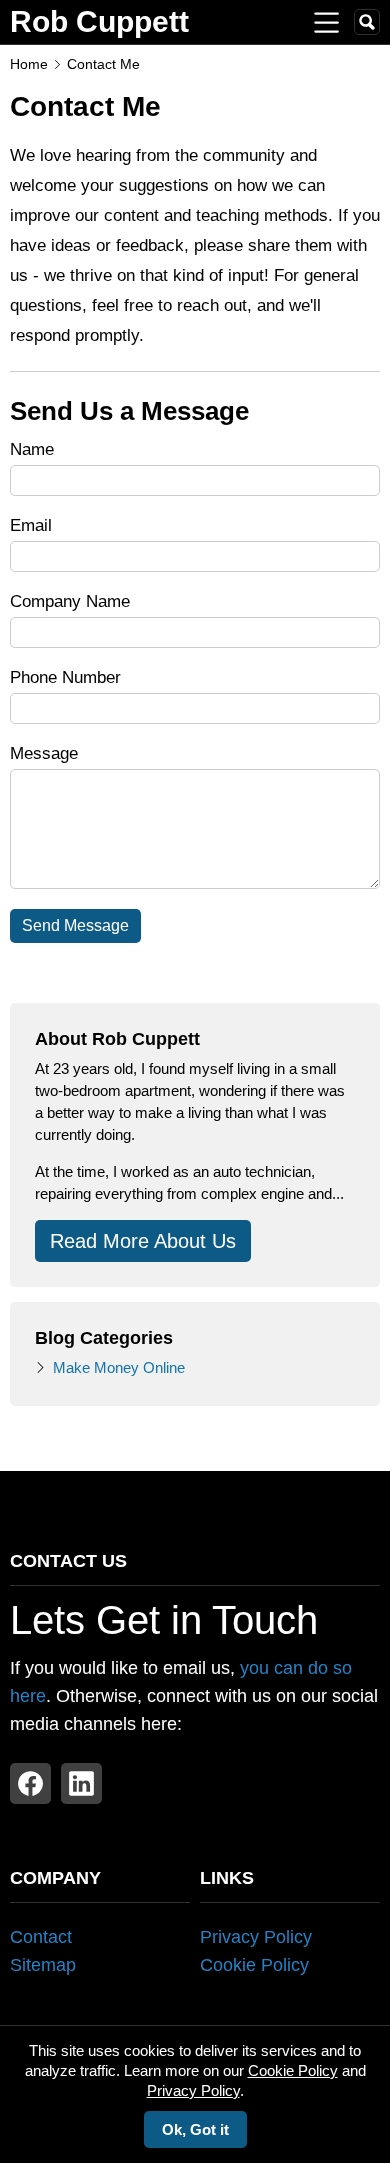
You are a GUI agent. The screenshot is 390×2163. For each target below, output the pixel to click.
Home (29, 64)
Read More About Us (143, 1241)
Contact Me (103, 64)
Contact (41, 1937)
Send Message (75, 925)
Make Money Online (119, 1367)
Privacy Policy (256, 1937)
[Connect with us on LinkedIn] (81, 1783)
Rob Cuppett (99, 21)
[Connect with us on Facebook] (30, 1783)
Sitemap (43, 1965)
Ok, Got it (195, 2129)
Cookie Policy (254, 1965)
